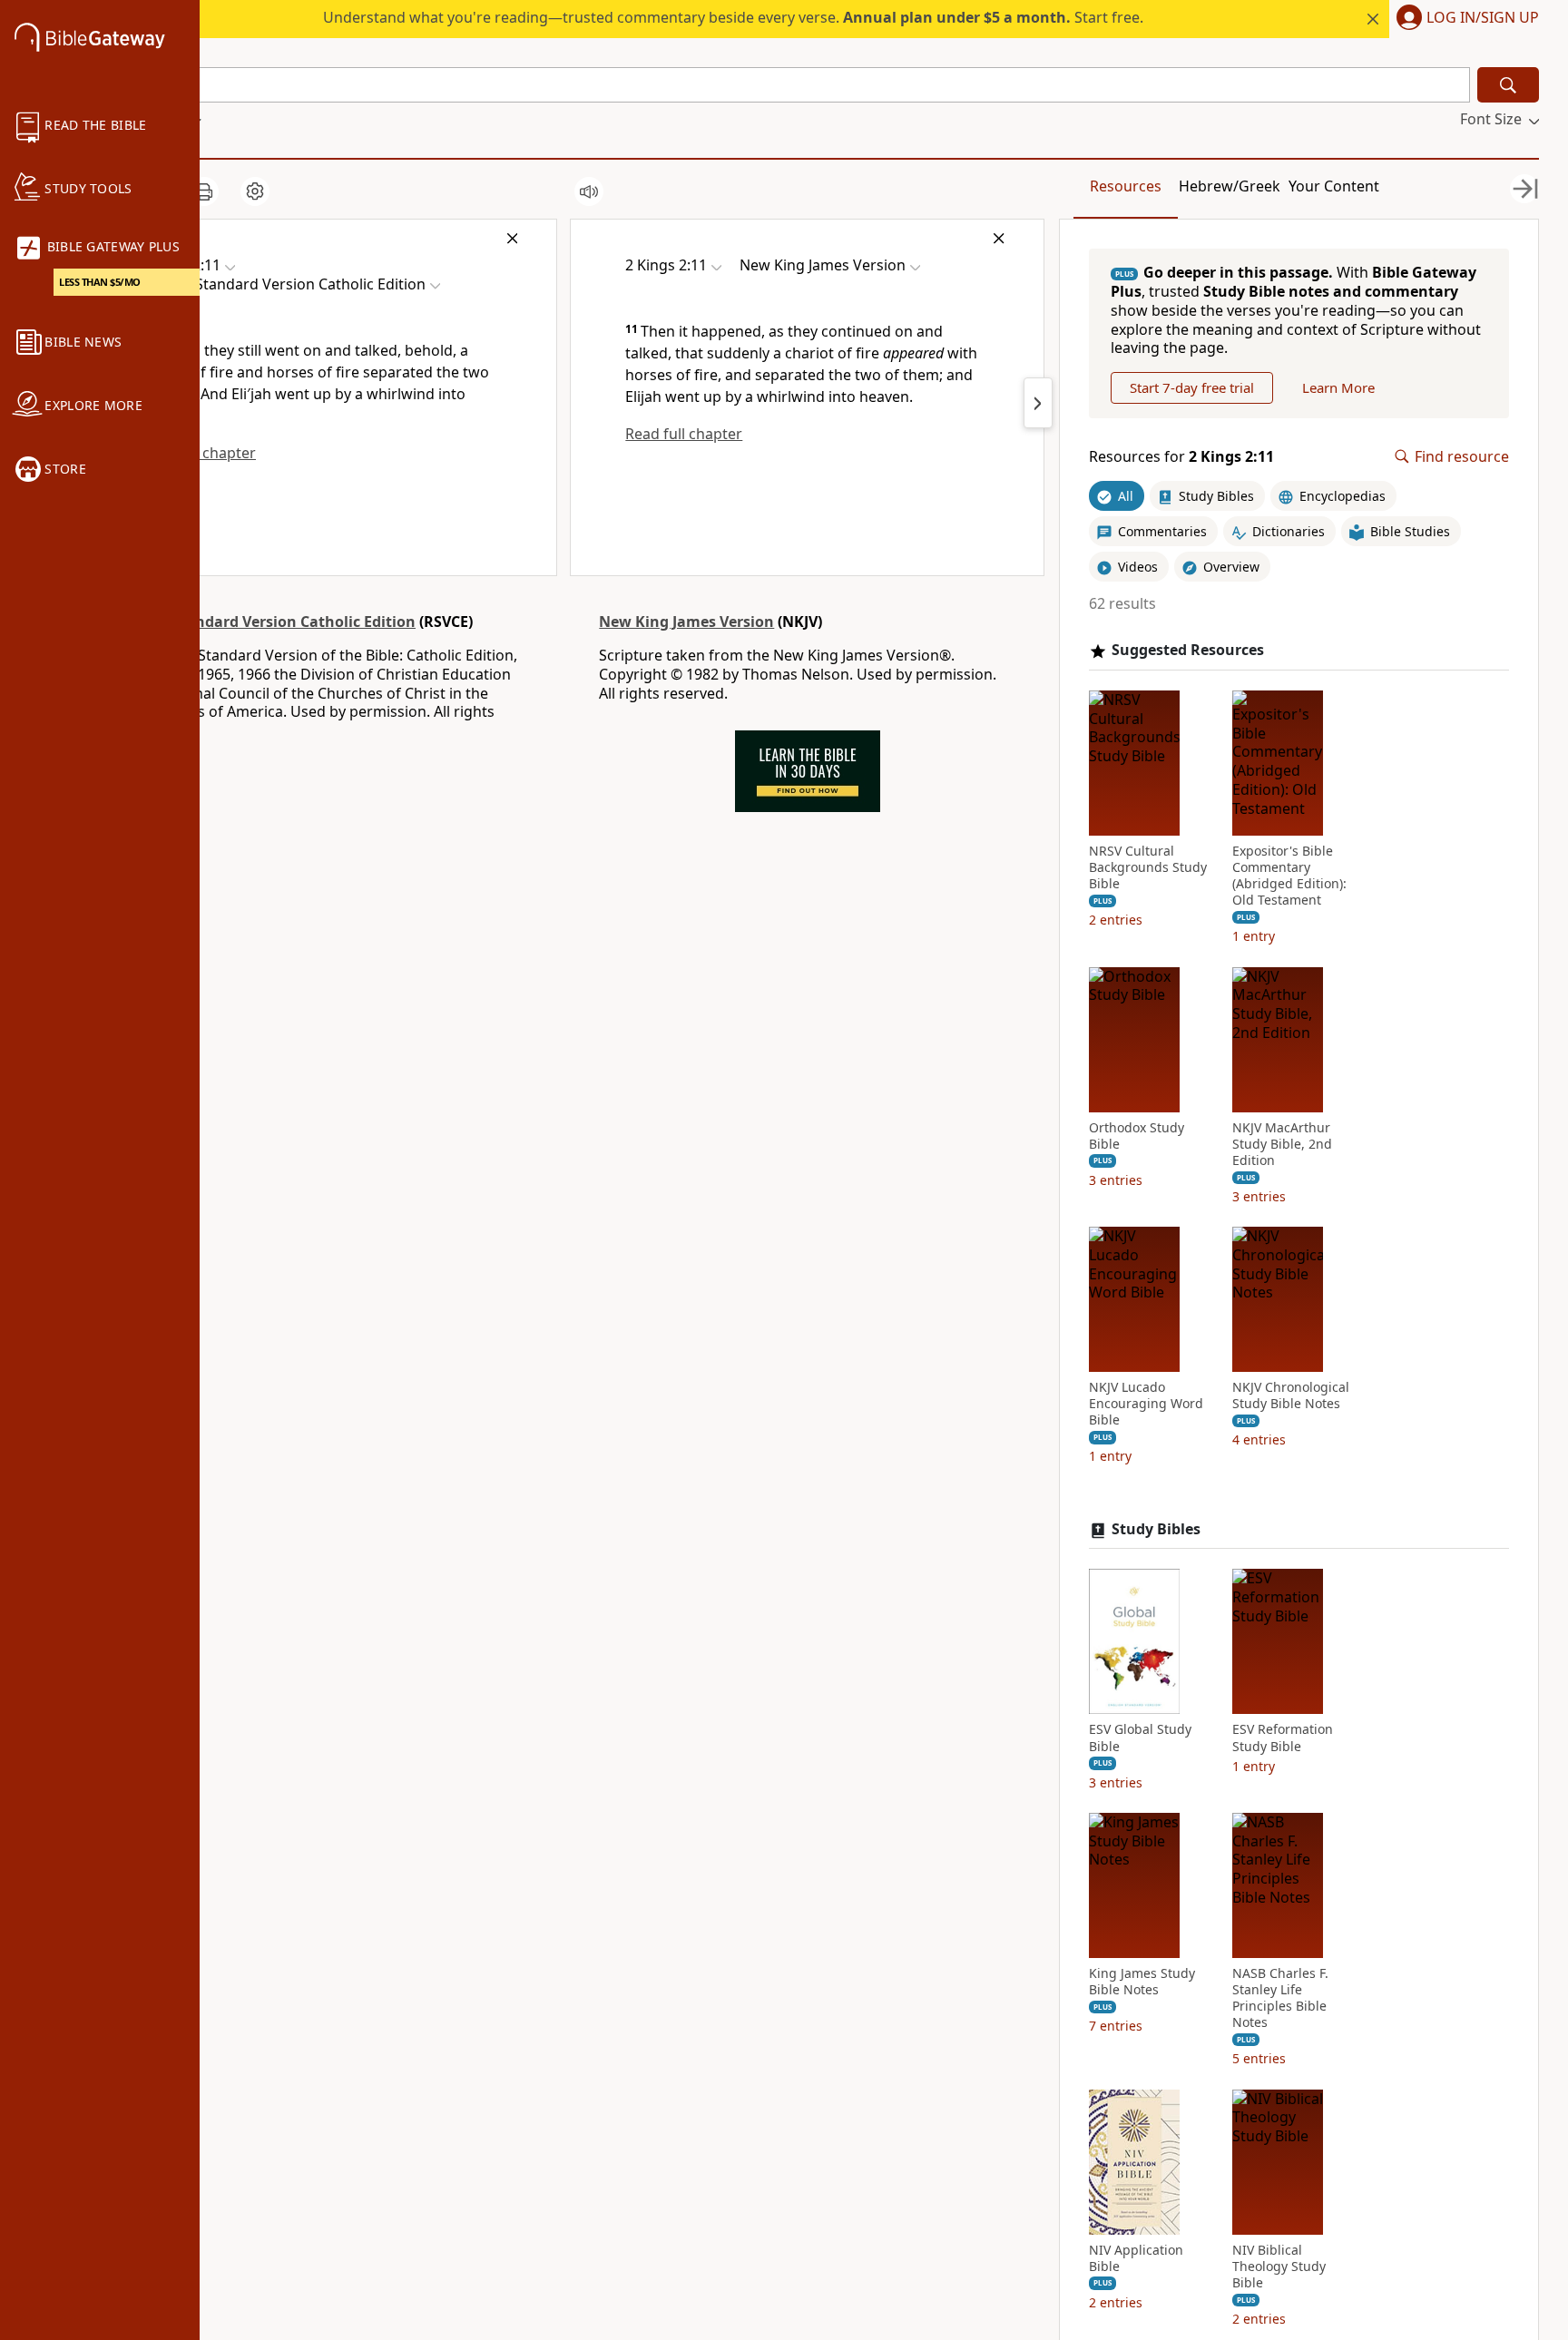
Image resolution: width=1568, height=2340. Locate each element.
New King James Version (686, 622)
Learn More (1338, 387)
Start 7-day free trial (1192, 387)
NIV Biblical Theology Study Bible (1279, 2267)
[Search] (1508, 85)
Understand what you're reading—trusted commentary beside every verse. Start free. (733, 17)
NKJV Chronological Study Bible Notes (1291, 1395)
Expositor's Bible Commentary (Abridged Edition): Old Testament (1289, 876)
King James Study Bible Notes (1142, 1982)
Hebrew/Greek (1230, 186)
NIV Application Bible (1136, 2258)
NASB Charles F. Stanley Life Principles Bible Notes (1280, 1998)
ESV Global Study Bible (1140, 1738)
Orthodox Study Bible (1137, 1136)
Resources (1126, 186)
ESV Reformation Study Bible (1283, 1738)
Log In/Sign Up (1483, 18)
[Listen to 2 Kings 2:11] (589, 191)
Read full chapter (684, 434)
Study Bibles (1156, 1529)
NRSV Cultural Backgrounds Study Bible (1148, 867)
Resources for (1181, 457)
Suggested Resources (1188, 650)
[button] (1464, 19)
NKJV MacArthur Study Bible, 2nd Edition (1282, 1144)
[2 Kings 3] (1038, 403)
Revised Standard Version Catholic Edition (264, 622)
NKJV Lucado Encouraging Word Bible (1146, 1404)
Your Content (1334, 186)
